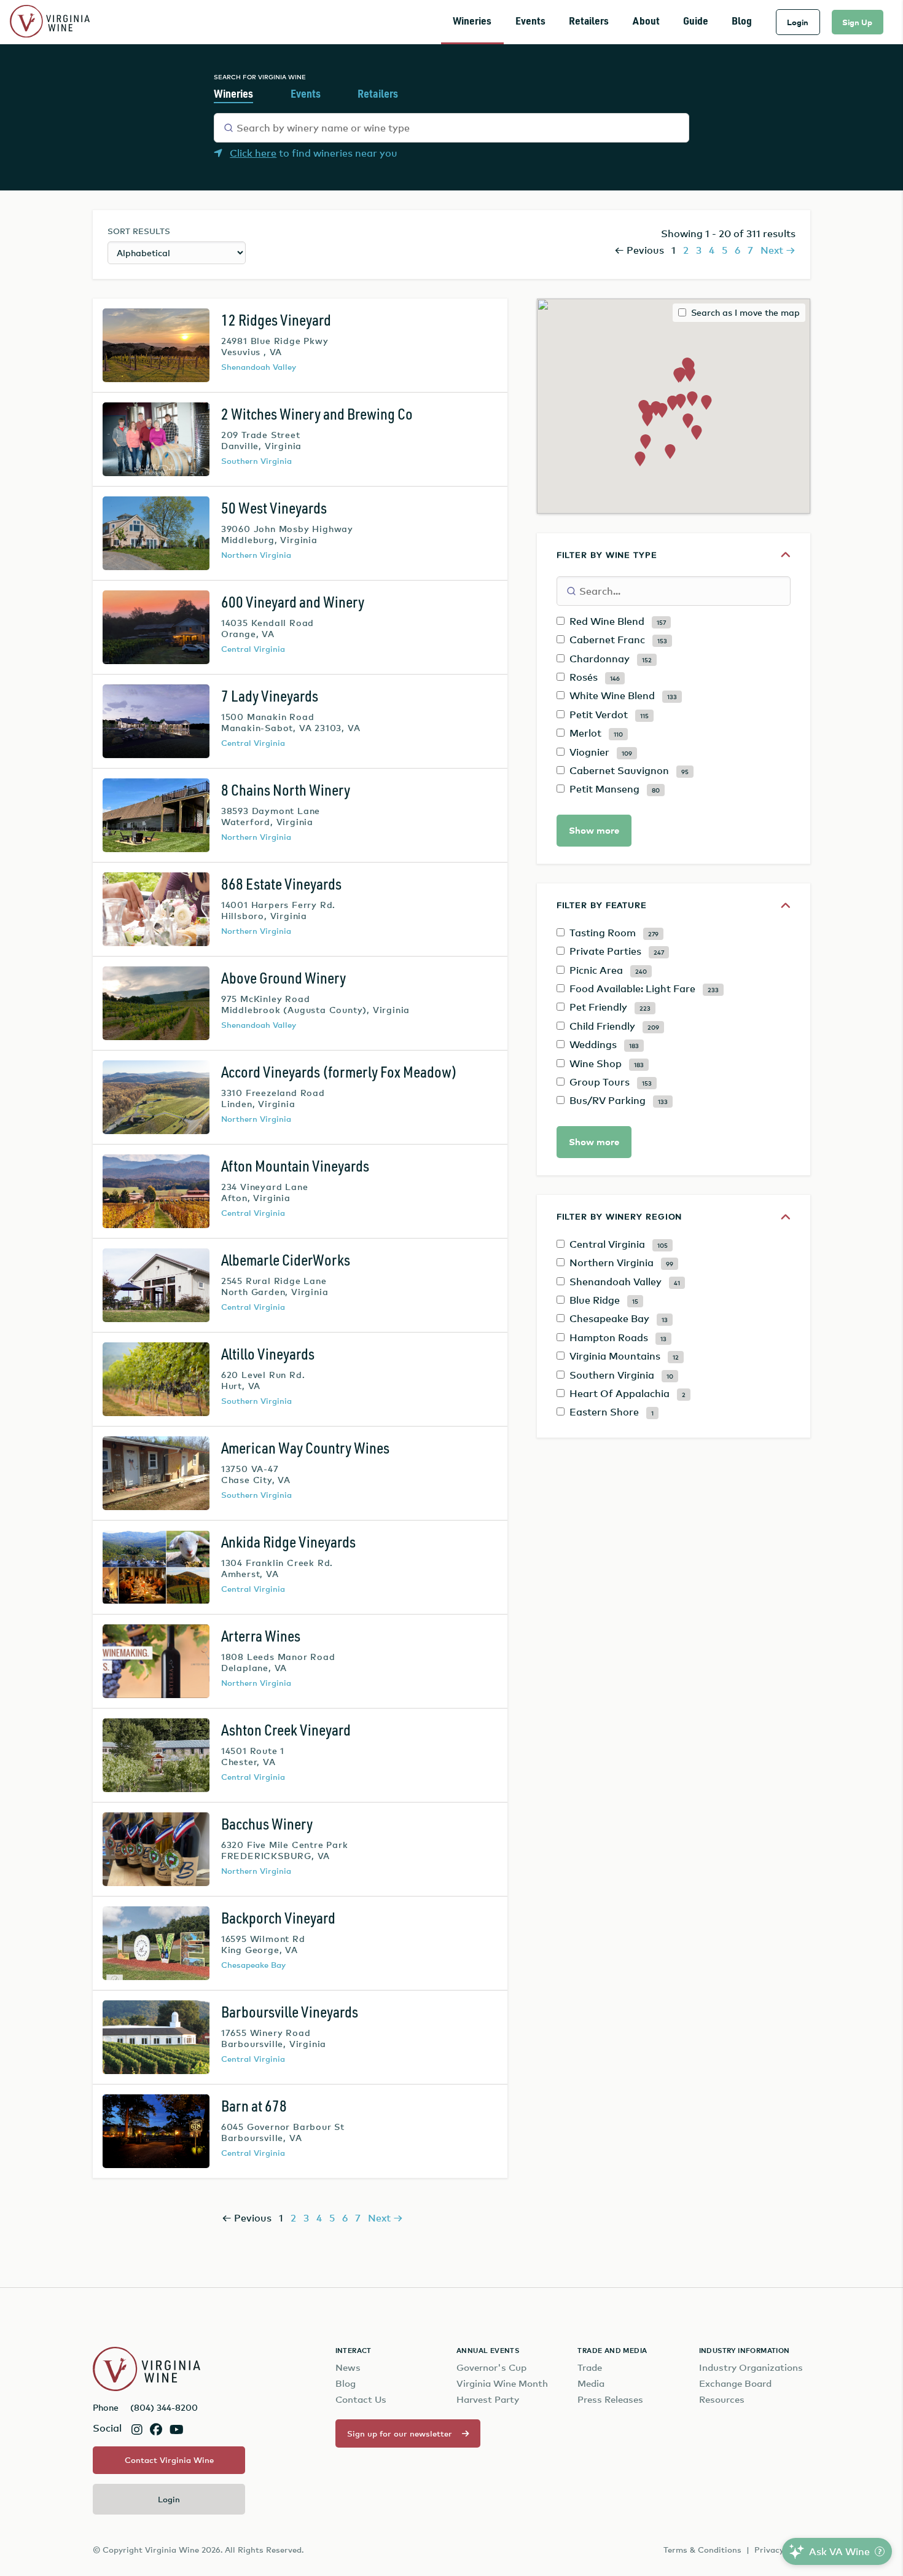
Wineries (472, 22)
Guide (696, 22)
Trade (590, 2367)
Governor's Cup (491, 2367)
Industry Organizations (751, 2367)
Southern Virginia (256, 461)
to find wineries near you (314, 153)
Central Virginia (253, 649)
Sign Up (857, 22)
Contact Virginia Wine (169, 2460)
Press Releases (610, 2399)
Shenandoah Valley (259, 367)
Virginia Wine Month (502, 2383)
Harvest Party (488, 2399)
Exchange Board (735, 2383)
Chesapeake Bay (253, 1965)
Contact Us (361, 2399)
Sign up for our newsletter (400, 2433)
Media (591, 2383)
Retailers (589, 22)
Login (798, 22)
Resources (722, 2399)
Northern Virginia (256, 555)
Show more (594, 830)
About (646, 22)
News (348, 2367)
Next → (778, 250)
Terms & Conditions (702, 2550)
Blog (742, 22)
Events (530, 22)
